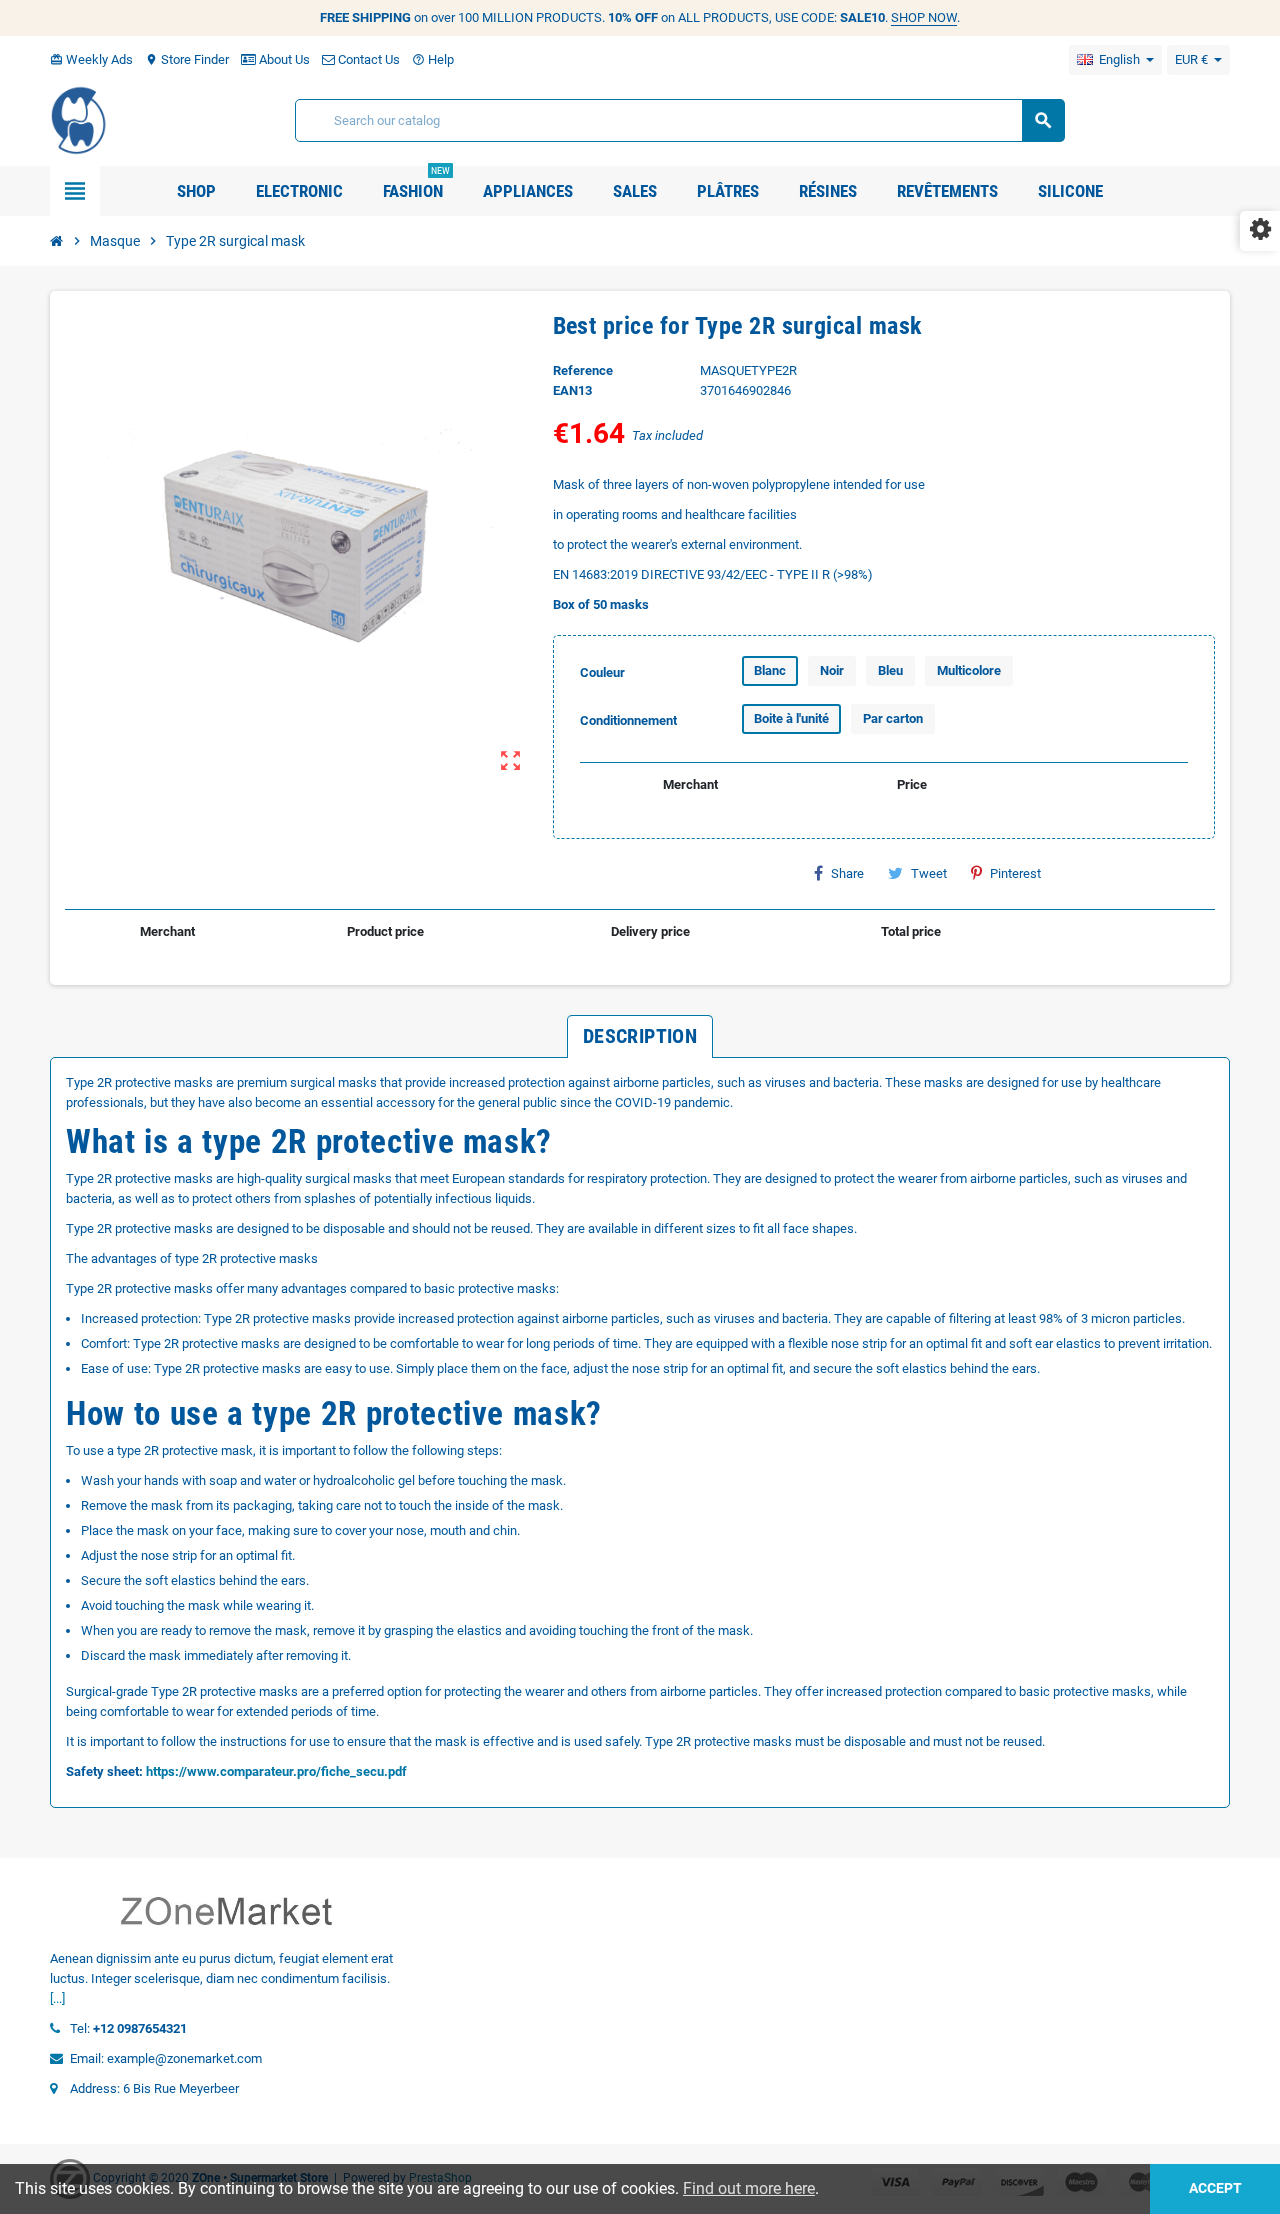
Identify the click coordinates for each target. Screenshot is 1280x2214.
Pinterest (1015, 873)
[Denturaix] (79, 119)
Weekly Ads (91, 59)
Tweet (929, 873)
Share (847, 873)
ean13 (572, 390)
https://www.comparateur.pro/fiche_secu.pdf (276, 1771)
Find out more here (749, 2188)
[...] (57, 1998)
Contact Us (367, 59)
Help (433, 59)
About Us (283, 59)
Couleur (602, 672)
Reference (583, 370)
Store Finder (187, 59)
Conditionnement (628, 720)
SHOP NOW (924, 17)
